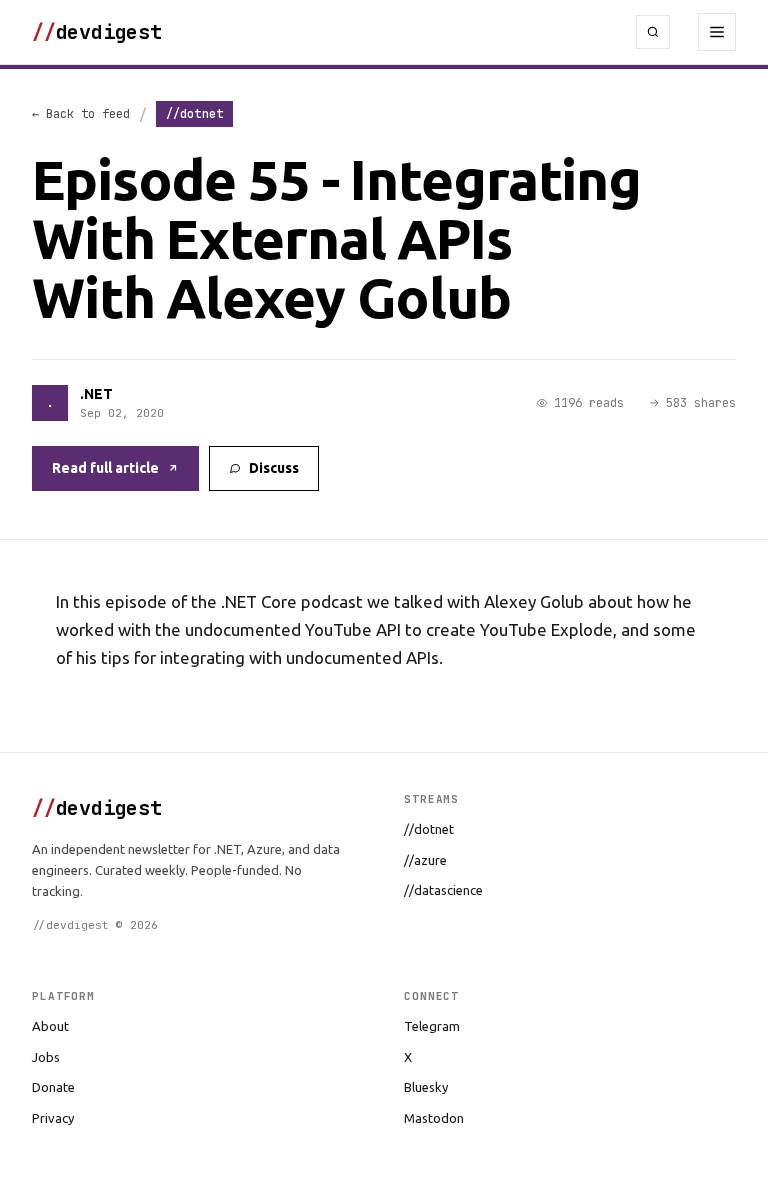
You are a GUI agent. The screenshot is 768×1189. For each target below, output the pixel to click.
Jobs (46, 1057)
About (50, 1026)
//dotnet (429, 829)
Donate (53, 1087)
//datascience (443, 890)
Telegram (432, 1026)
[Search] (653, 32)
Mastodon (434, 1118)
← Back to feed (81, 114)
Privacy (53, 1118)
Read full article (105, 468)
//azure (425, 860)
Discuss (274, 468)
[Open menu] (717, 32)
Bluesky (426, 1087)
